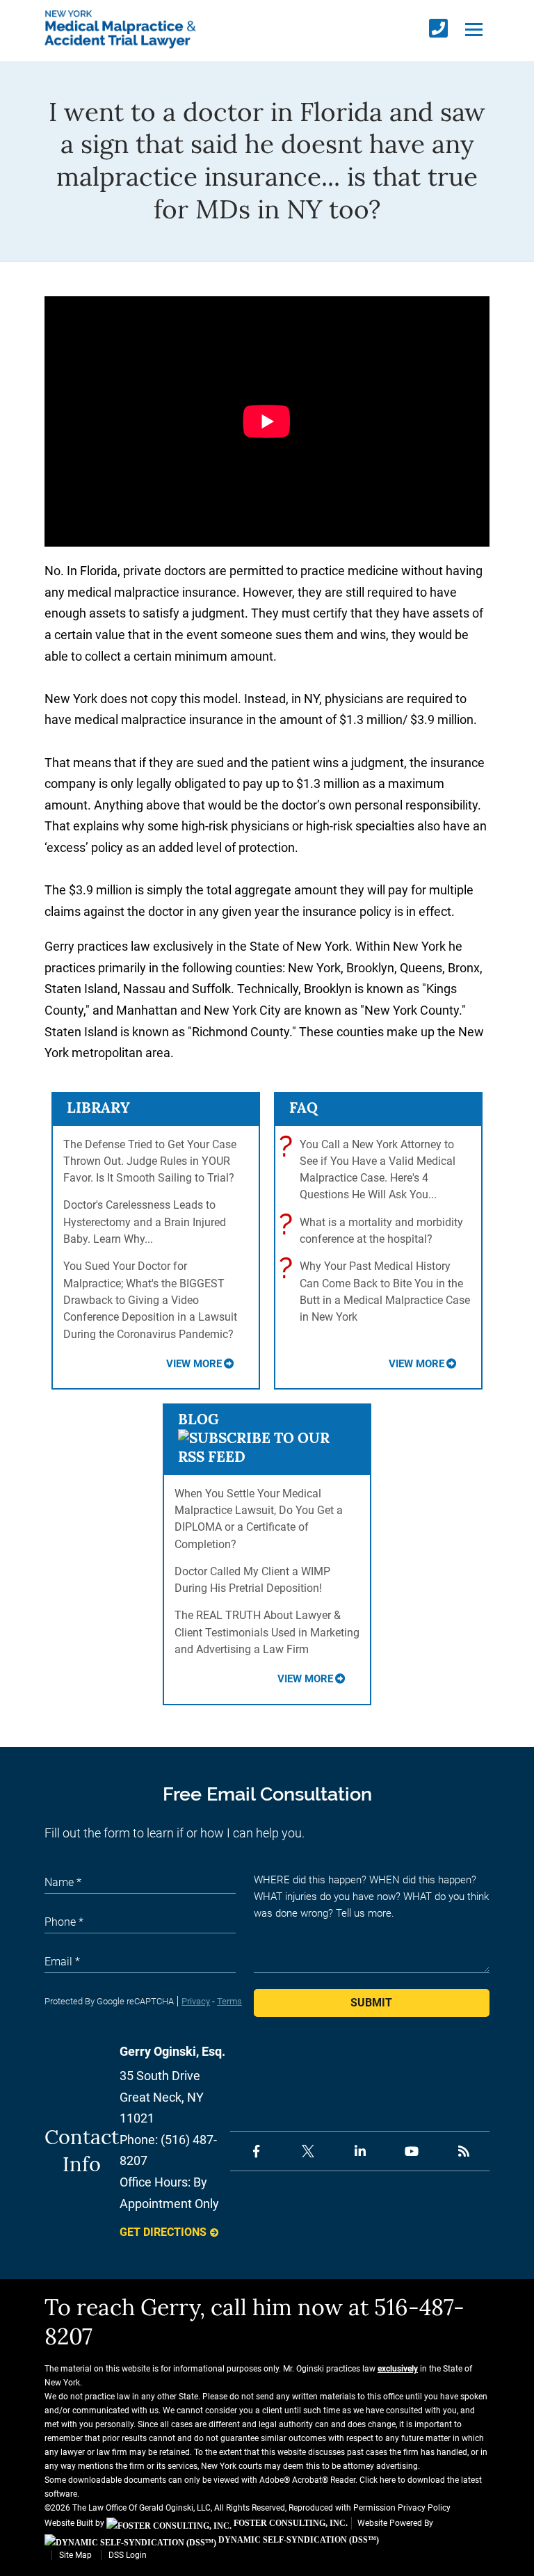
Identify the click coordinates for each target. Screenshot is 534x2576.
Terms (229, 2001)
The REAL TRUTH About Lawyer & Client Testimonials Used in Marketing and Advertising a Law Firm (267, 1632)
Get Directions (163, 2232)
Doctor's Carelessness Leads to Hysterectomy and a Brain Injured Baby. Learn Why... (145, 1222)
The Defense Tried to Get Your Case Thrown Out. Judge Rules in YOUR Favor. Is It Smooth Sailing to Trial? (150, 1161)
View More (194, 1364)
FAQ (304, 1108)
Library (98, 1108)
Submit (371, 2003)
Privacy (196, 2001)
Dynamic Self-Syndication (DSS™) (298, 2540)
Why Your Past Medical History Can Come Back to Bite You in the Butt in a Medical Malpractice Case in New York (378, 1291)
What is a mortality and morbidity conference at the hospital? (374, 1230)
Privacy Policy (424, 2508)
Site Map (75, 2555)
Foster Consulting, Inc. (290, 2523)
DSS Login (128, 2555)
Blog (199, 1419)
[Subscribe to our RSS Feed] (267, 1457)
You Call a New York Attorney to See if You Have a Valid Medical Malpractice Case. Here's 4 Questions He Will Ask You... (371, 1169)
